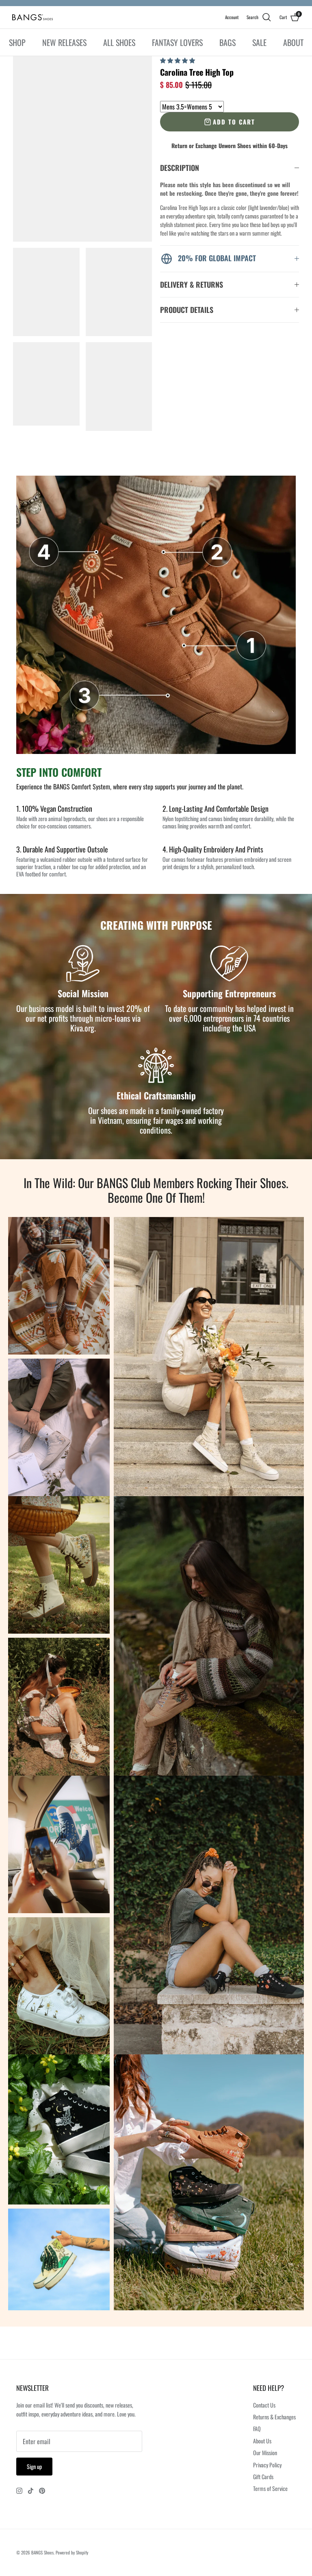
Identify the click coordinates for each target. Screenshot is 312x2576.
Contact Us (264, 2405)
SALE (259, 42)
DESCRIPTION (180, 168)
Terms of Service (270, 2488)
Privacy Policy (267, 2465)
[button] (178, 60)
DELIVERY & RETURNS (192, 284)
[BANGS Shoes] (32, 17)
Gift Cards (263, 2477)
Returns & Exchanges (274, 2417)
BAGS (227, 42)
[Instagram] (19, 2491)
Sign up (34, 2466)
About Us (262, 2441)
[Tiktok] (31, 2491)
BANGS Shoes (42, 2552)
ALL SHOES (119, 42)
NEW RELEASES (64, 42)
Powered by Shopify (72, 2552)
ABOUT (293, 42)
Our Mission (265, 2453)
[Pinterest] (42, 2491)
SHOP (17, 42)
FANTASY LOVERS (177, 42)
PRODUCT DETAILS (187, 310)
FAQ (257, 2429)
